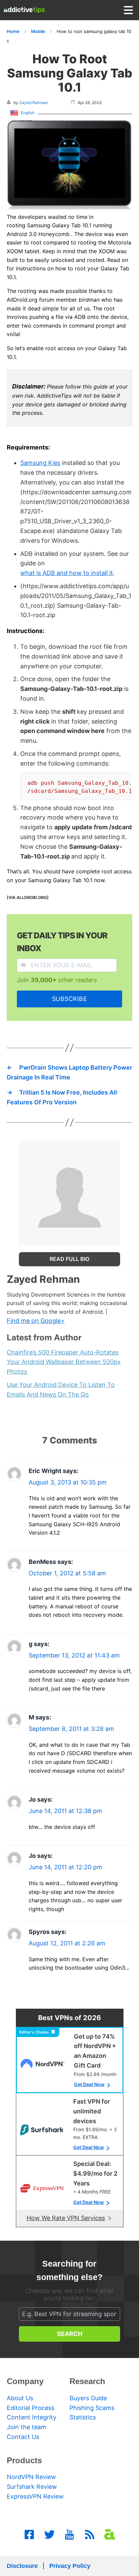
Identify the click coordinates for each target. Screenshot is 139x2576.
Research (87, 2381)
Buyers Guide (88, 2398)
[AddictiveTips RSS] (90, 2535)
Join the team (26, 2427)
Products (24, 2460)
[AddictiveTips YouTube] (69, 2535)
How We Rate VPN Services (66, 2218)
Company (25, 2381)
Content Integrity (32, 2417)
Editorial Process (31, 2408)
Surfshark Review (32, 2487)
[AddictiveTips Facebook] (29, 2535)
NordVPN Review (31, 2477)
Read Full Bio (69, 1259)
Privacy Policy (70, 2566)
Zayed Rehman (34, 103)
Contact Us (23, 2437)
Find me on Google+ (36, 1321)
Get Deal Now (89, 2084)
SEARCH (70, 2334)
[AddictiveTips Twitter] (50, 2535)
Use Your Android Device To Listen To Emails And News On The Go (61, 1390)
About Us (20, 2398)
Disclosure (22, 2566)
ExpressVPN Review (35, 2496)
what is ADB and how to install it (67, 573)
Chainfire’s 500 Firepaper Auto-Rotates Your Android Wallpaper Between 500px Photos (64, 1362)
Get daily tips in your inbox (62, 942)
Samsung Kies (40, 463)
